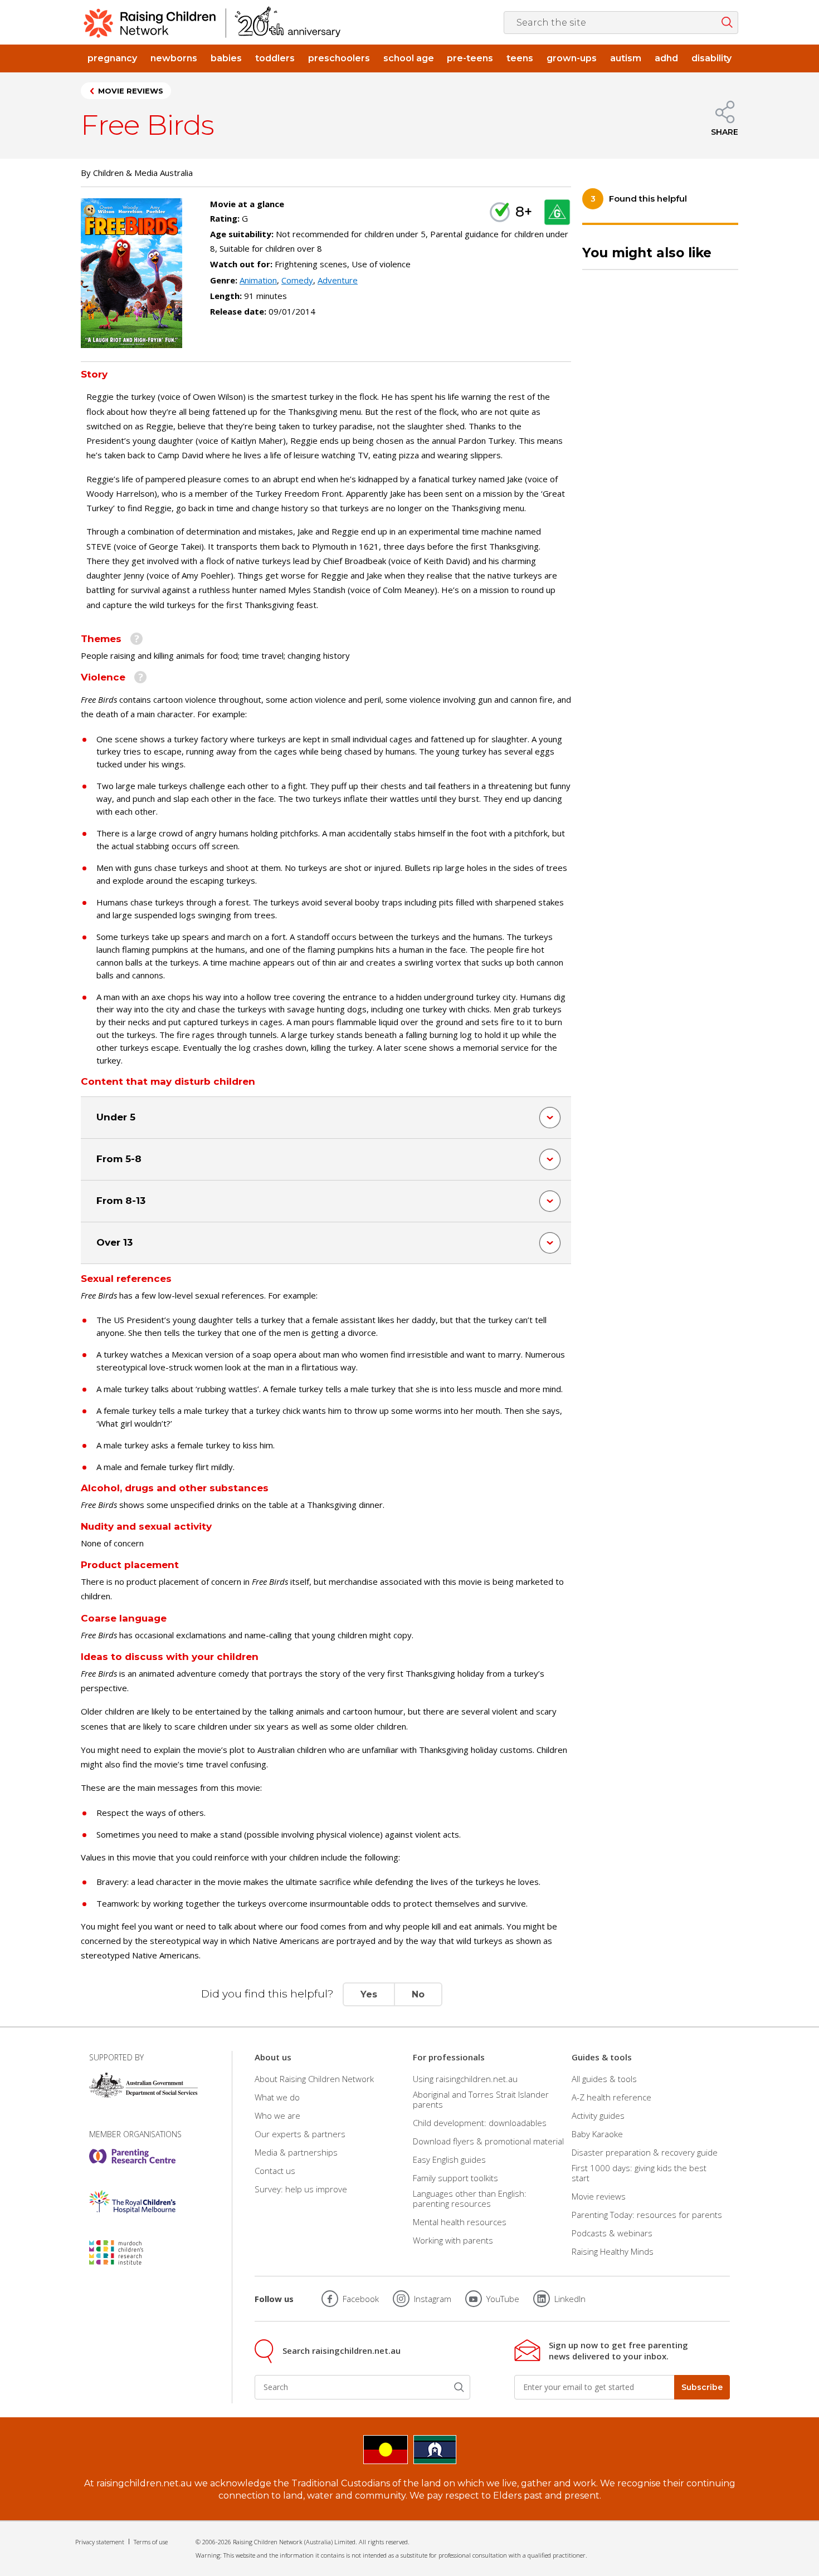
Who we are (277, 2115)
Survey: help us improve (301, 2189)
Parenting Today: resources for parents (647, 2215)
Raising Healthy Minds (613, 2251)
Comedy (297, 280)
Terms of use (151, 2542)
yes (369, 1994)
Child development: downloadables (480, 2123)
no (418, 1994)
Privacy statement (100, 2542)
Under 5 (116, 1117)
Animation (258, 280)
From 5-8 (119, 1159)
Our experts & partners (300, 2134)
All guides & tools (604, 2078)
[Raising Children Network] (212, 22)
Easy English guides (449, 2159)
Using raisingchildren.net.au (465, 2078)
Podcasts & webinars (612, 2233)
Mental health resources (460, 2222)
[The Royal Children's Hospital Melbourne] (132, 2202)
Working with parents (453, 2240)
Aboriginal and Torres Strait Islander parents (481, 2099)
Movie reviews (131, 91)
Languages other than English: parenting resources (470, 2198)
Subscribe (702, 2387)
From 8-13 (121, 1201)
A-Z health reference (611, 2097)
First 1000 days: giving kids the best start (639, 2173)
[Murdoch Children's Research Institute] (132, 2252)
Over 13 (114, 1242)
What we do (277, 2097)
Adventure (338, 280)
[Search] (459, 2387)
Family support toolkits (455, 2178)
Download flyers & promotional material (488, 2141)
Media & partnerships (296, 2152)
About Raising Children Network (314, 2078)
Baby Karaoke (597, 2134)
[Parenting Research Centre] (132, 2156)
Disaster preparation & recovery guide (645, 2152)
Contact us (275, 2171)
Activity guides (598, 2115)
